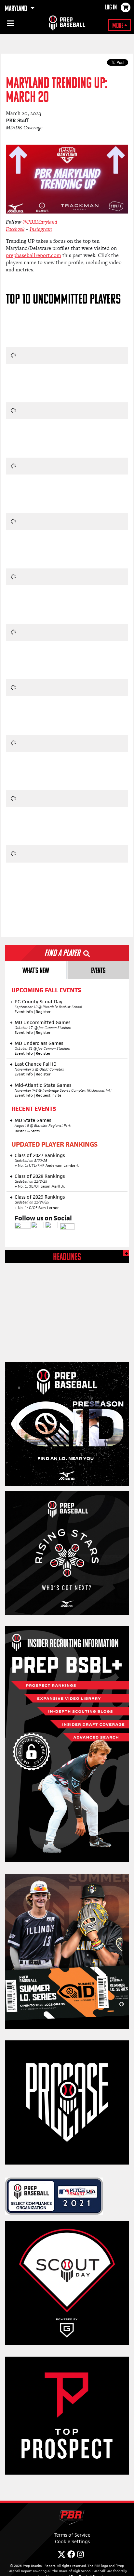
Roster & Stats (28, 1131)
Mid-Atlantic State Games (43, 1085)
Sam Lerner (49, 1208)
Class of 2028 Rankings (40, 1176)
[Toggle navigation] (10, 24)
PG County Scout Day (39, 1002)
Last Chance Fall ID (36, 1064)
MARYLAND (17, 9)
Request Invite (49, 1095)
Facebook (15, 229)
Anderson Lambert (62, 1165)
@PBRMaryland (40, 222)
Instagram (41, 229)
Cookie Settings (72, 2541)
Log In (111, 8)
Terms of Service (72, 2535)
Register (43, 1012)
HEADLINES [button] (67, 1258)
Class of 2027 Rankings (40, 1155)
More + (120, 26)
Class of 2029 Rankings (40, 1197)
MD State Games (33, 1120)
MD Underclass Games (39, 1043)
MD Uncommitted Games (42, 1022)
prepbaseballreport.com (33, 255)
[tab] (36, 970)
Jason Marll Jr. (53, 1186)
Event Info (24, 1012)
